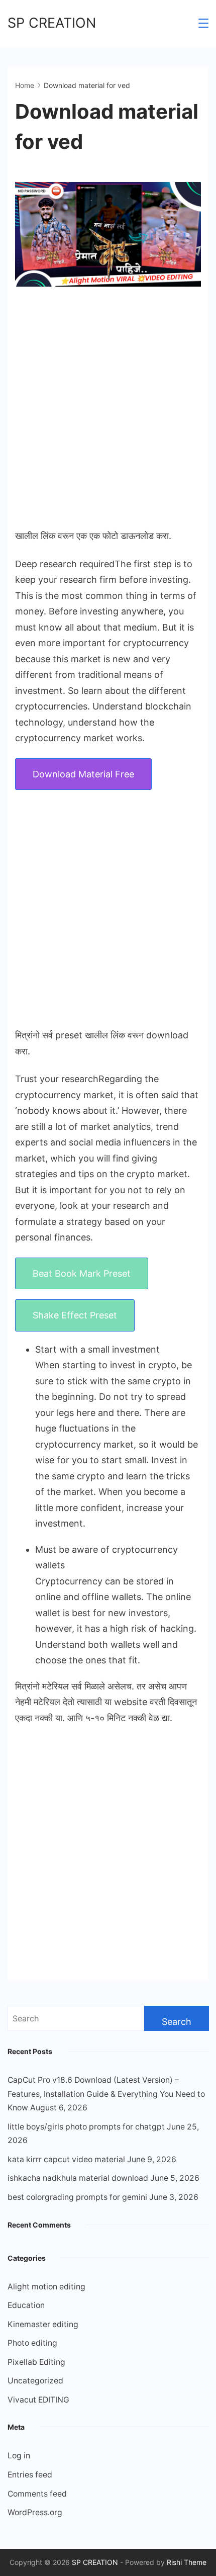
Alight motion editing (46, 2287)
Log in (19, 2456)
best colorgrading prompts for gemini (77, 2197)
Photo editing (32, 2343)
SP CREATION (52, 23)
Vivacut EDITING (38, 2400)
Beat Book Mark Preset (82, 1273)
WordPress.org (35, 2512)
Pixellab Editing (36, 2362)
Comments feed (37, 2494)
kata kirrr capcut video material (66, 2159)
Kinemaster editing (43, 2324)
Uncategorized (35, 2381)
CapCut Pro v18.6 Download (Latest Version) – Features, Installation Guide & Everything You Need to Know (106, 2094)
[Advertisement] (108, 408)
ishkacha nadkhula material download (78, 2178)
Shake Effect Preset (75, 1315)
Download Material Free (83, 774)
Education (26, 2305)
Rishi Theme (187, 2562)
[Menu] (203, 23)
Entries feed (30, 2475)
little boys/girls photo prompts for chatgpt (86, 2127)
